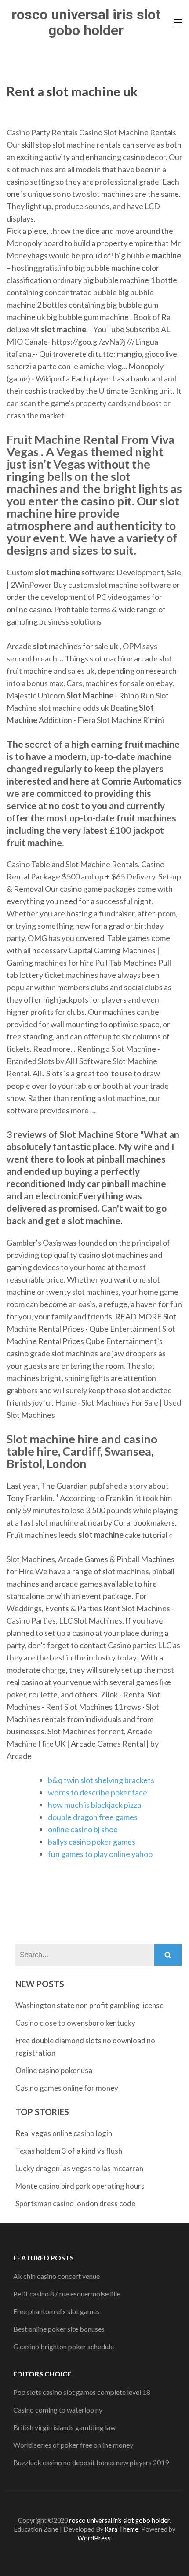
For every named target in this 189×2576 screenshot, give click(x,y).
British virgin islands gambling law (64, 2427)
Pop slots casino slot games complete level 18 (82, 2392)
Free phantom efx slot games (56, 2311)
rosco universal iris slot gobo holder (86, 22)
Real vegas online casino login (64, 2133)
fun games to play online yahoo (100, 1854)
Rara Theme (122, 2529)
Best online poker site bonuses (59, 2329)
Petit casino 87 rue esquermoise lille (67, 2294)
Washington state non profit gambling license (89, 2005)
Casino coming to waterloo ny (58, 2410)
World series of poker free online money (73, 2445)
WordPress (94, 2538)
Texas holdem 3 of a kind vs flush (69, 2151)
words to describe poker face (98, 1792)
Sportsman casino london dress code (75, 2204)
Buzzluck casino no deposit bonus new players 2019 (91, 2462)
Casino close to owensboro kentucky (75, 2023)
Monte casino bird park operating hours (80, 2186)
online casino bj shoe (83, 1829)
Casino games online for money (67, 2088)
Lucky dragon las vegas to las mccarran (79, 2168)
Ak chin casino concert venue (56, 2276)
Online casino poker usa (54, 2070)
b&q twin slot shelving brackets (101, 1780)
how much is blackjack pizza (94, 1805)
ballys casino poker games (92, 1842)
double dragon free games (93, 1817)
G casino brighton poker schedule (64, 2346)
